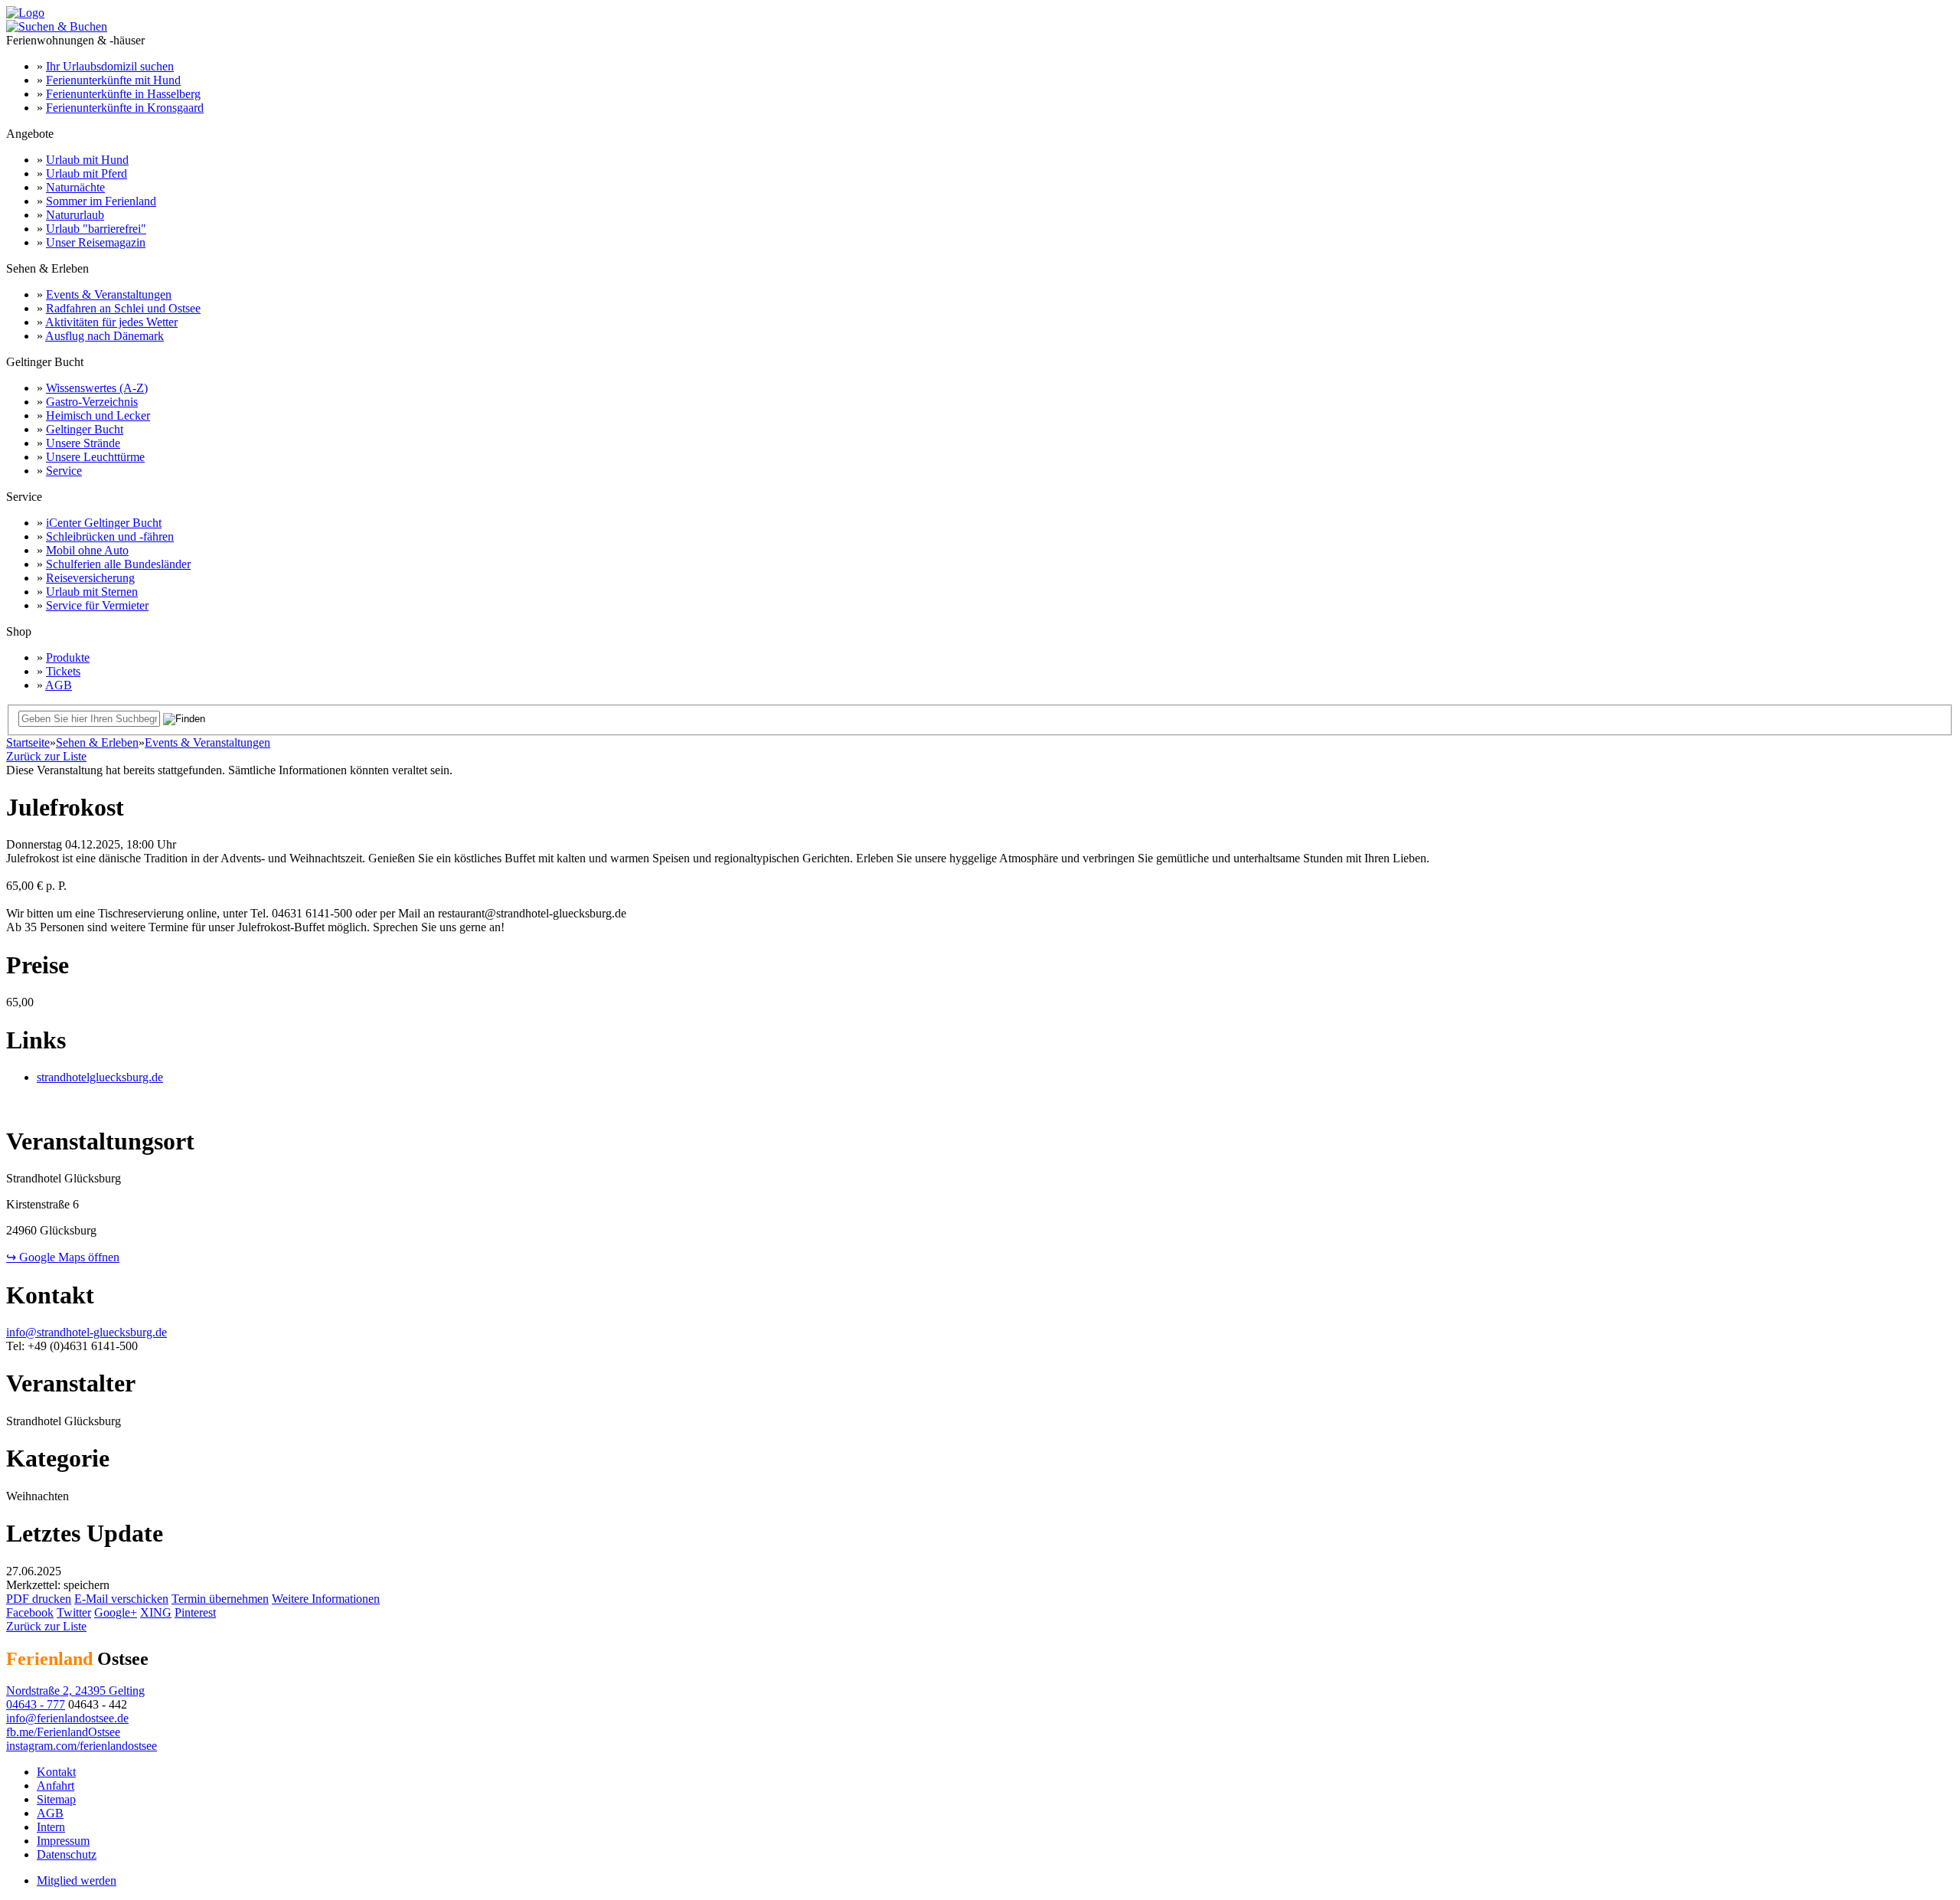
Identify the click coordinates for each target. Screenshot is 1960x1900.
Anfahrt (56, 1786)
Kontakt (56, 1772)
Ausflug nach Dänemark (105, 336)
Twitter (74, 1612)
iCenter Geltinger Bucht (104, 523)
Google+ (116, 1612)
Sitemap (56, 1799)
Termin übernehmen (220, 1599)
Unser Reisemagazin (96, 242)
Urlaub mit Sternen (92, 592)
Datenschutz (67, 1854)
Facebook (30, 1612)
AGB (59, 685)
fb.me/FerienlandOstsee (63, 1732)
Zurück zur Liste (46, 756)
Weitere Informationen (326, 1599)
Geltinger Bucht (85, 429)
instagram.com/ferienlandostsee (82, 1746)
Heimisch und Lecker (98, 415)
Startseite (28, 742)
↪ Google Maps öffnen (63, 1257)
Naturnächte (75, 187)
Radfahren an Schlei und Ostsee (123, 308)
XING (156, 1612)
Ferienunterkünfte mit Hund (113, 80)
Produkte (68, 657)
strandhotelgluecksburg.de (100, 1077)
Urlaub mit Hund (87, 160)
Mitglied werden (77, 1880)
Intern (51, 1827)
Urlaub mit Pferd (87, 173)
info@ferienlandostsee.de (67, 1718)
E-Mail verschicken (121, 1599)
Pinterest (195, 1612)
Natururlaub (75, 215)
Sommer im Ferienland (101, 201)
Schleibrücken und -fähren (110, 536)
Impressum (63, 1841)
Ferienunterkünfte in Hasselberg (123, 94)
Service (64, 471)
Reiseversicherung (90, 578)
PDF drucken (39, 1599)
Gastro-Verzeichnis (92, 402)
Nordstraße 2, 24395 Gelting (75, 1691)
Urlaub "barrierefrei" (96, 229)
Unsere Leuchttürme (95, 457)
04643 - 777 (36, 1704)
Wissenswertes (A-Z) (97, 388)
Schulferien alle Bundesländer (118, 564)
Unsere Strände (83, 443)
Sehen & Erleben (97, 742)
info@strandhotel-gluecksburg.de (87, 1332)
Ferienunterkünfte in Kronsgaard (125, 108)
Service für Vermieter (97, 605)
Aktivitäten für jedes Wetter (111, 322)
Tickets (63, 671)
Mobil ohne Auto (87, 550)
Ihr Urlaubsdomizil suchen (110, 66)
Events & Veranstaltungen (109, 294)
